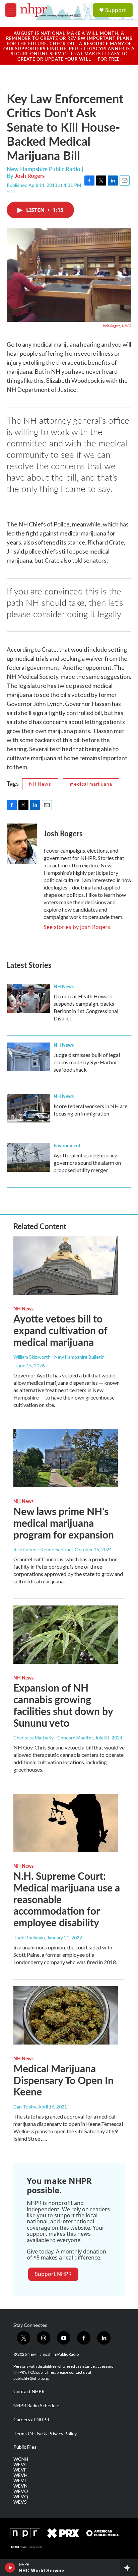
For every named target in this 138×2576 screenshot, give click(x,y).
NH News (40, 784)
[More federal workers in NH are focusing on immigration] (28, 1108)
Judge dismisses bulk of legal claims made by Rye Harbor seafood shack (87, 1062)
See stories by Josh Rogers (77, 927)
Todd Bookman (29, 1938)
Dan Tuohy (25, 2107)
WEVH (20, 2475)
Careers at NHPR (31, 2420)
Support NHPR (53, 2274)
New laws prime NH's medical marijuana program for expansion (64, 1523)
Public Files (25, 2447)
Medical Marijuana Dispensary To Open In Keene (63, 2080)
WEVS (20, 2502)
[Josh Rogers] (22, 844)
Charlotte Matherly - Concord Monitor (53, 1738)
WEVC (20, 2464)
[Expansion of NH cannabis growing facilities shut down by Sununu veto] (66, 1635)
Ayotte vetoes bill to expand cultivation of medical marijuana (60, 1330)
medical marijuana (91, 784)
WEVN (20, 2486)
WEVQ (21, 2497)
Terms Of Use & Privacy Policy (45, 2434)
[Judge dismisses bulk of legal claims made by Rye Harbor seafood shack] (28, 1057)
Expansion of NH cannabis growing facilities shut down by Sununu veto (63, 1705)
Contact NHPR (29, 2391)
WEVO (21, 2491)
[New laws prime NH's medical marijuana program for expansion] (66, 1458)
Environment (67, 1145)
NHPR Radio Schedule (36, 2406)
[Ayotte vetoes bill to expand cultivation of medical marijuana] (66, 1266)
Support (116, 10)
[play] (10, 2568)
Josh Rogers (30, 175)
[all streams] (129, 2568)
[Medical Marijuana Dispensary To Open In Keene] (66, 2015)
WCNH (21, 2459)
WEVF (20, 2470)
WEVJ (20, 2481)
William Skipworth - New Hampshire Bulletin (59, 1357)
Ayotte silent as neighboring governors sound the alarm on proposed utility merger (87, 1163)
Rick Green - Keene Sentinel (43, 1549)
